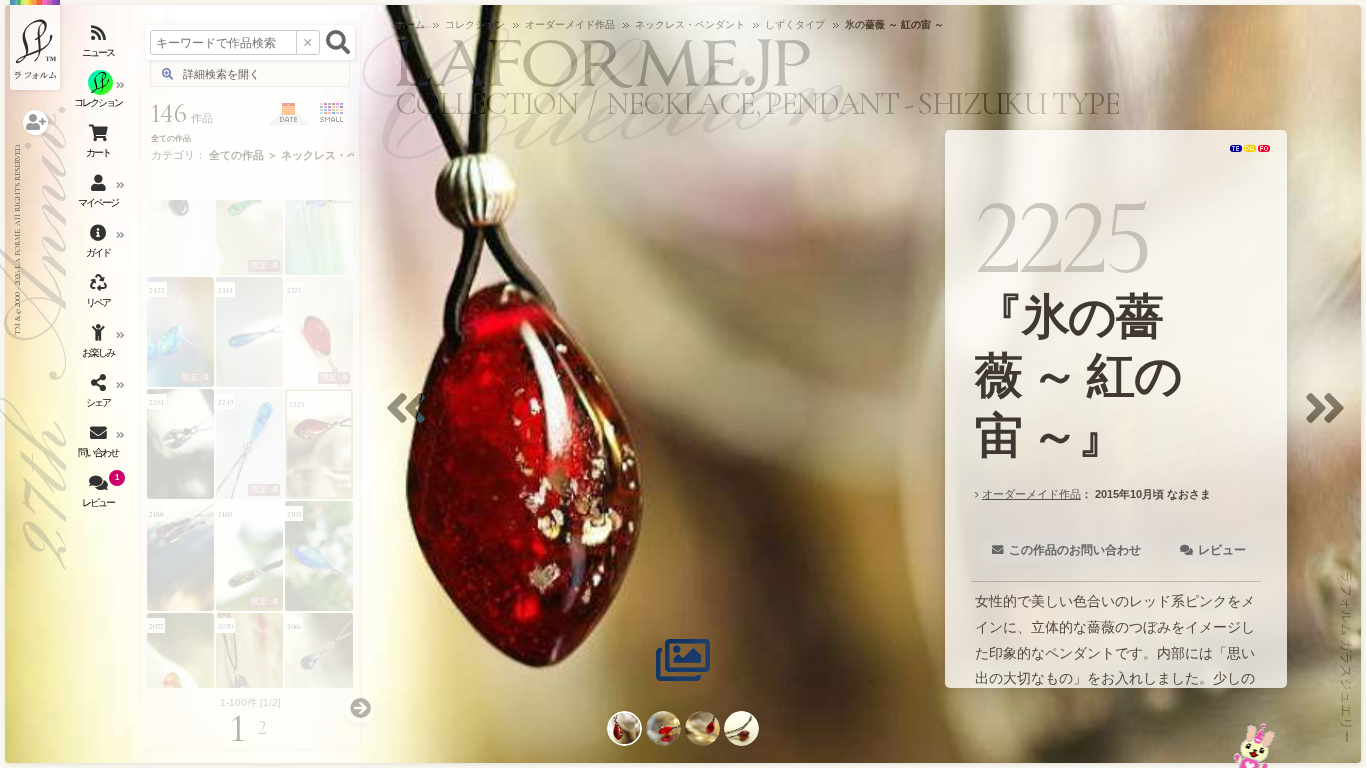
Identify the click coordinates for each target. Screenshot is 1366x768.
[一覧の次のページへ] (360, 709)
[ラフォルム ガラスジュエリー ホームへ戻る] (35, 45)
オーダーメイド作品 (1030, 494)
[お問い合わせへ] (1254, 745)
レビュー (1221, 550)
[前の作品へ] (411, 420)
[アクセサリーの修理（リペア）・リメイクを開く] (100, 295)
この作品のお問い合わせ (1075, 550)
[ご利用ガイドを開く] (100, 245)
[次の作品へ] (1330, 420)
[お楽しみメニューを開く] (100, 345)
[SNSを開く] (100, 395)
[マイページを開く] (100, 195)
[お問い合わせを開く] (100, 445)
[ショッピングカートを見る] (100, 145)
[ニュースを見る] (100, 45)
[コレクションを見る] (100, 95)
